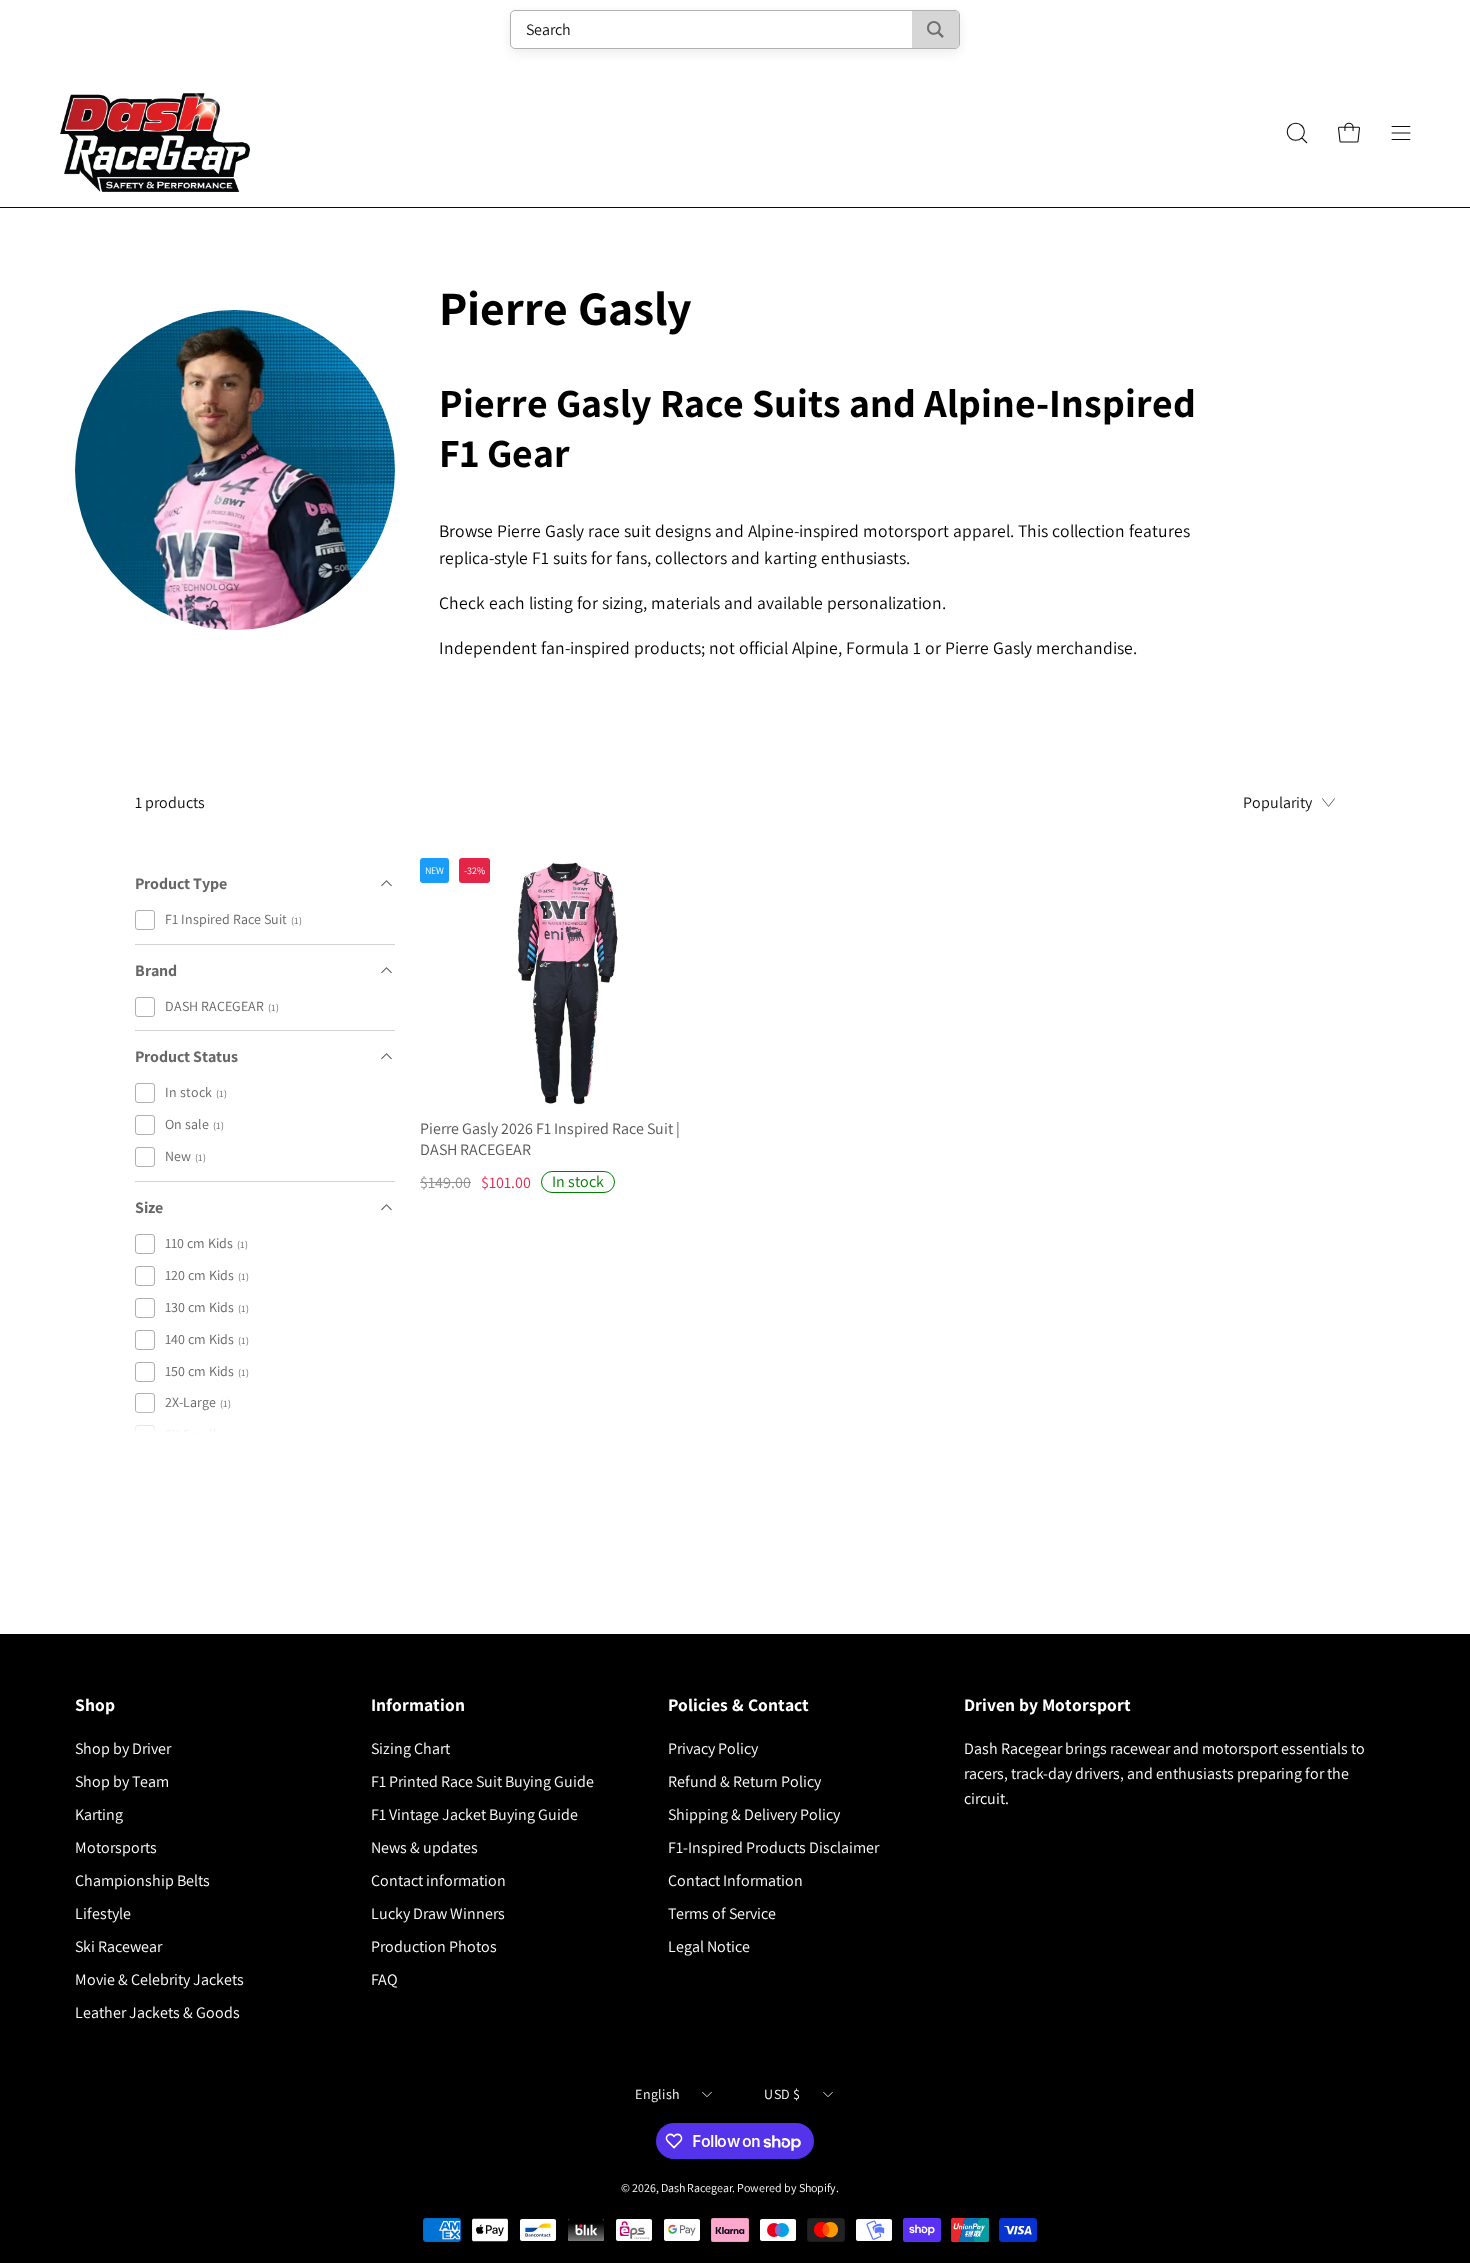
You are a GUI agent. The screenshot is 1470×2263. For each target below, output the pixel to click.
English (657, 2094)
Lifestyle (103, 1913)
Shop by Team (122, 1781)
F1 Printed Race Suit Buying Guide (482, 1781)
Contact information (438, 1880)
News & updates (424, 1847)
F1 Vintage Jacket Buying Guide (474, 1814)
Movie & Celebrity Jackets (159, 1979)
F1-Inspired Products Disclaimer (773, 1847)
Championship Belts (142, 1880)
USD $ (782, 2094)
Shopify (817, 2187)
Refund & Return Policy (744, 1781)
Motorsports (116, 1847)
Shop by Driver (123, 1748)
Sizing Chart (410, 1748)
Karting (99, 1814)
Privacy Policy (713, 1748)
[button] (1297, 133)
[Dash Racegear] (155, 133)
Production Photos (434, 1946)
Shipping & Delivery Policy (754, 1814)
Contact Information (735, 1880)
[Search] (935, 29)
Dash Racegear (696, 2187)
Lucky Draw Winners (438, 1913)
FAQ (384, 1979)
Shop (95, 1705)
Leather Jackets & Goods (157, 2012)
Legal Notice (709, 1946)
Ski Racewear (118, 1946)
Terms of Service (722, 1913)
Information (418, 1705)
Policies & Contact (738, 1705)
